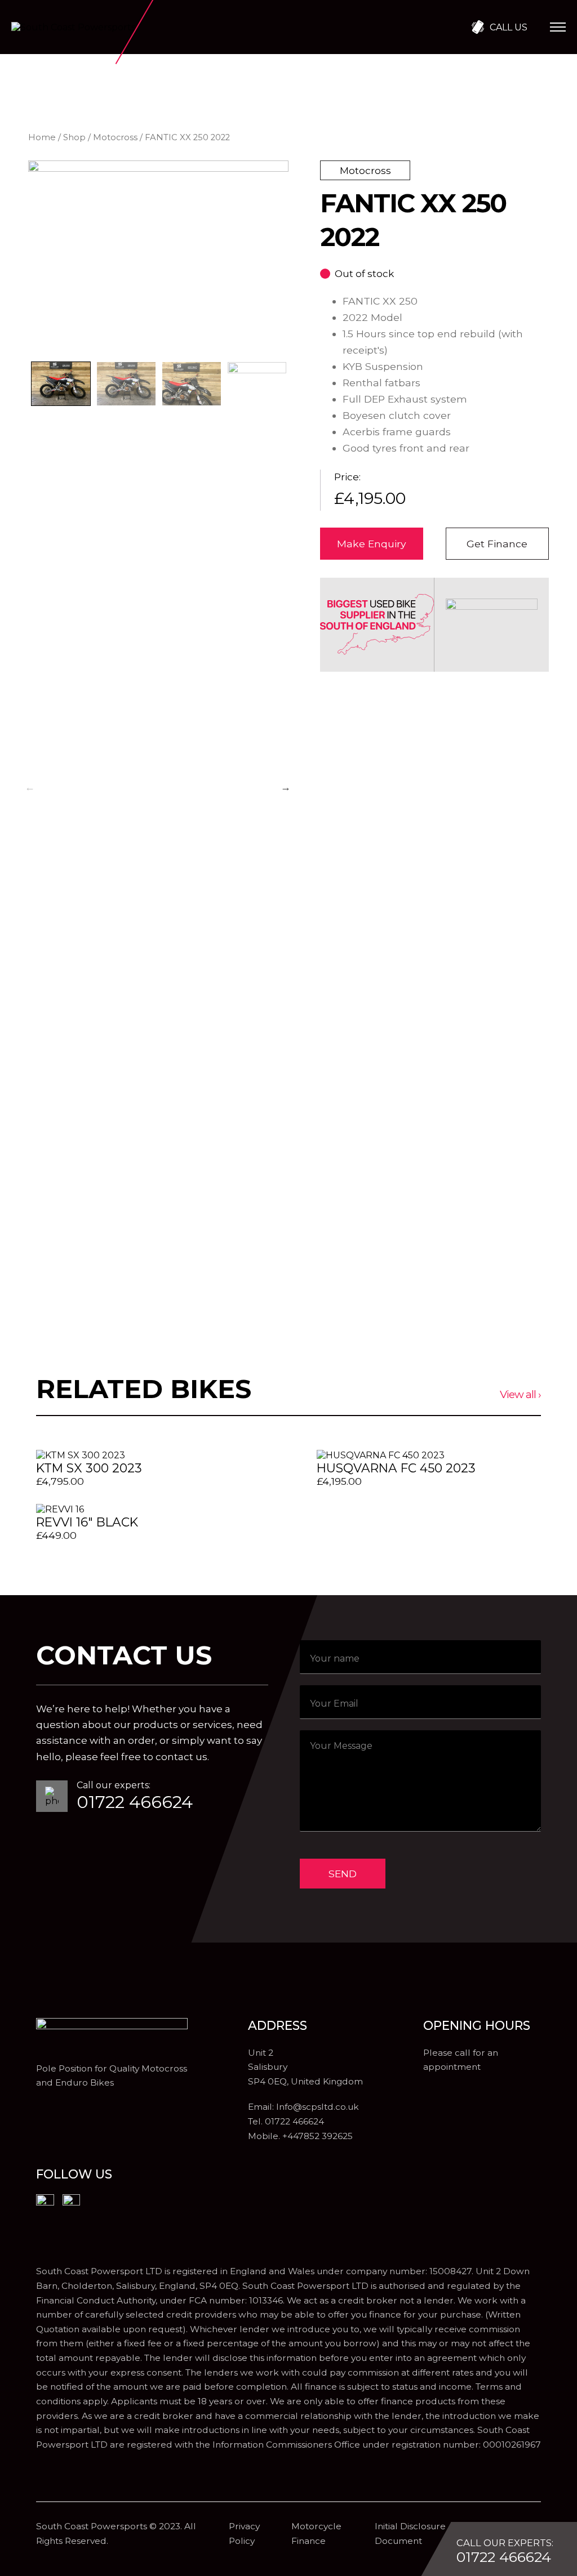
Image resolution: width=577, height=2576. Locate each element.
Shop (74, 137)
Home (42, 137)
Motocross (115, 137)
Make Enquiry (372, 544)
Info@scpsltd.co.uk (318, 2107)
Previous (30, 787)
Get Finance (497, 544)
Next (286, 787)
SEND (343, 1874)
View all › (520, 1394)
